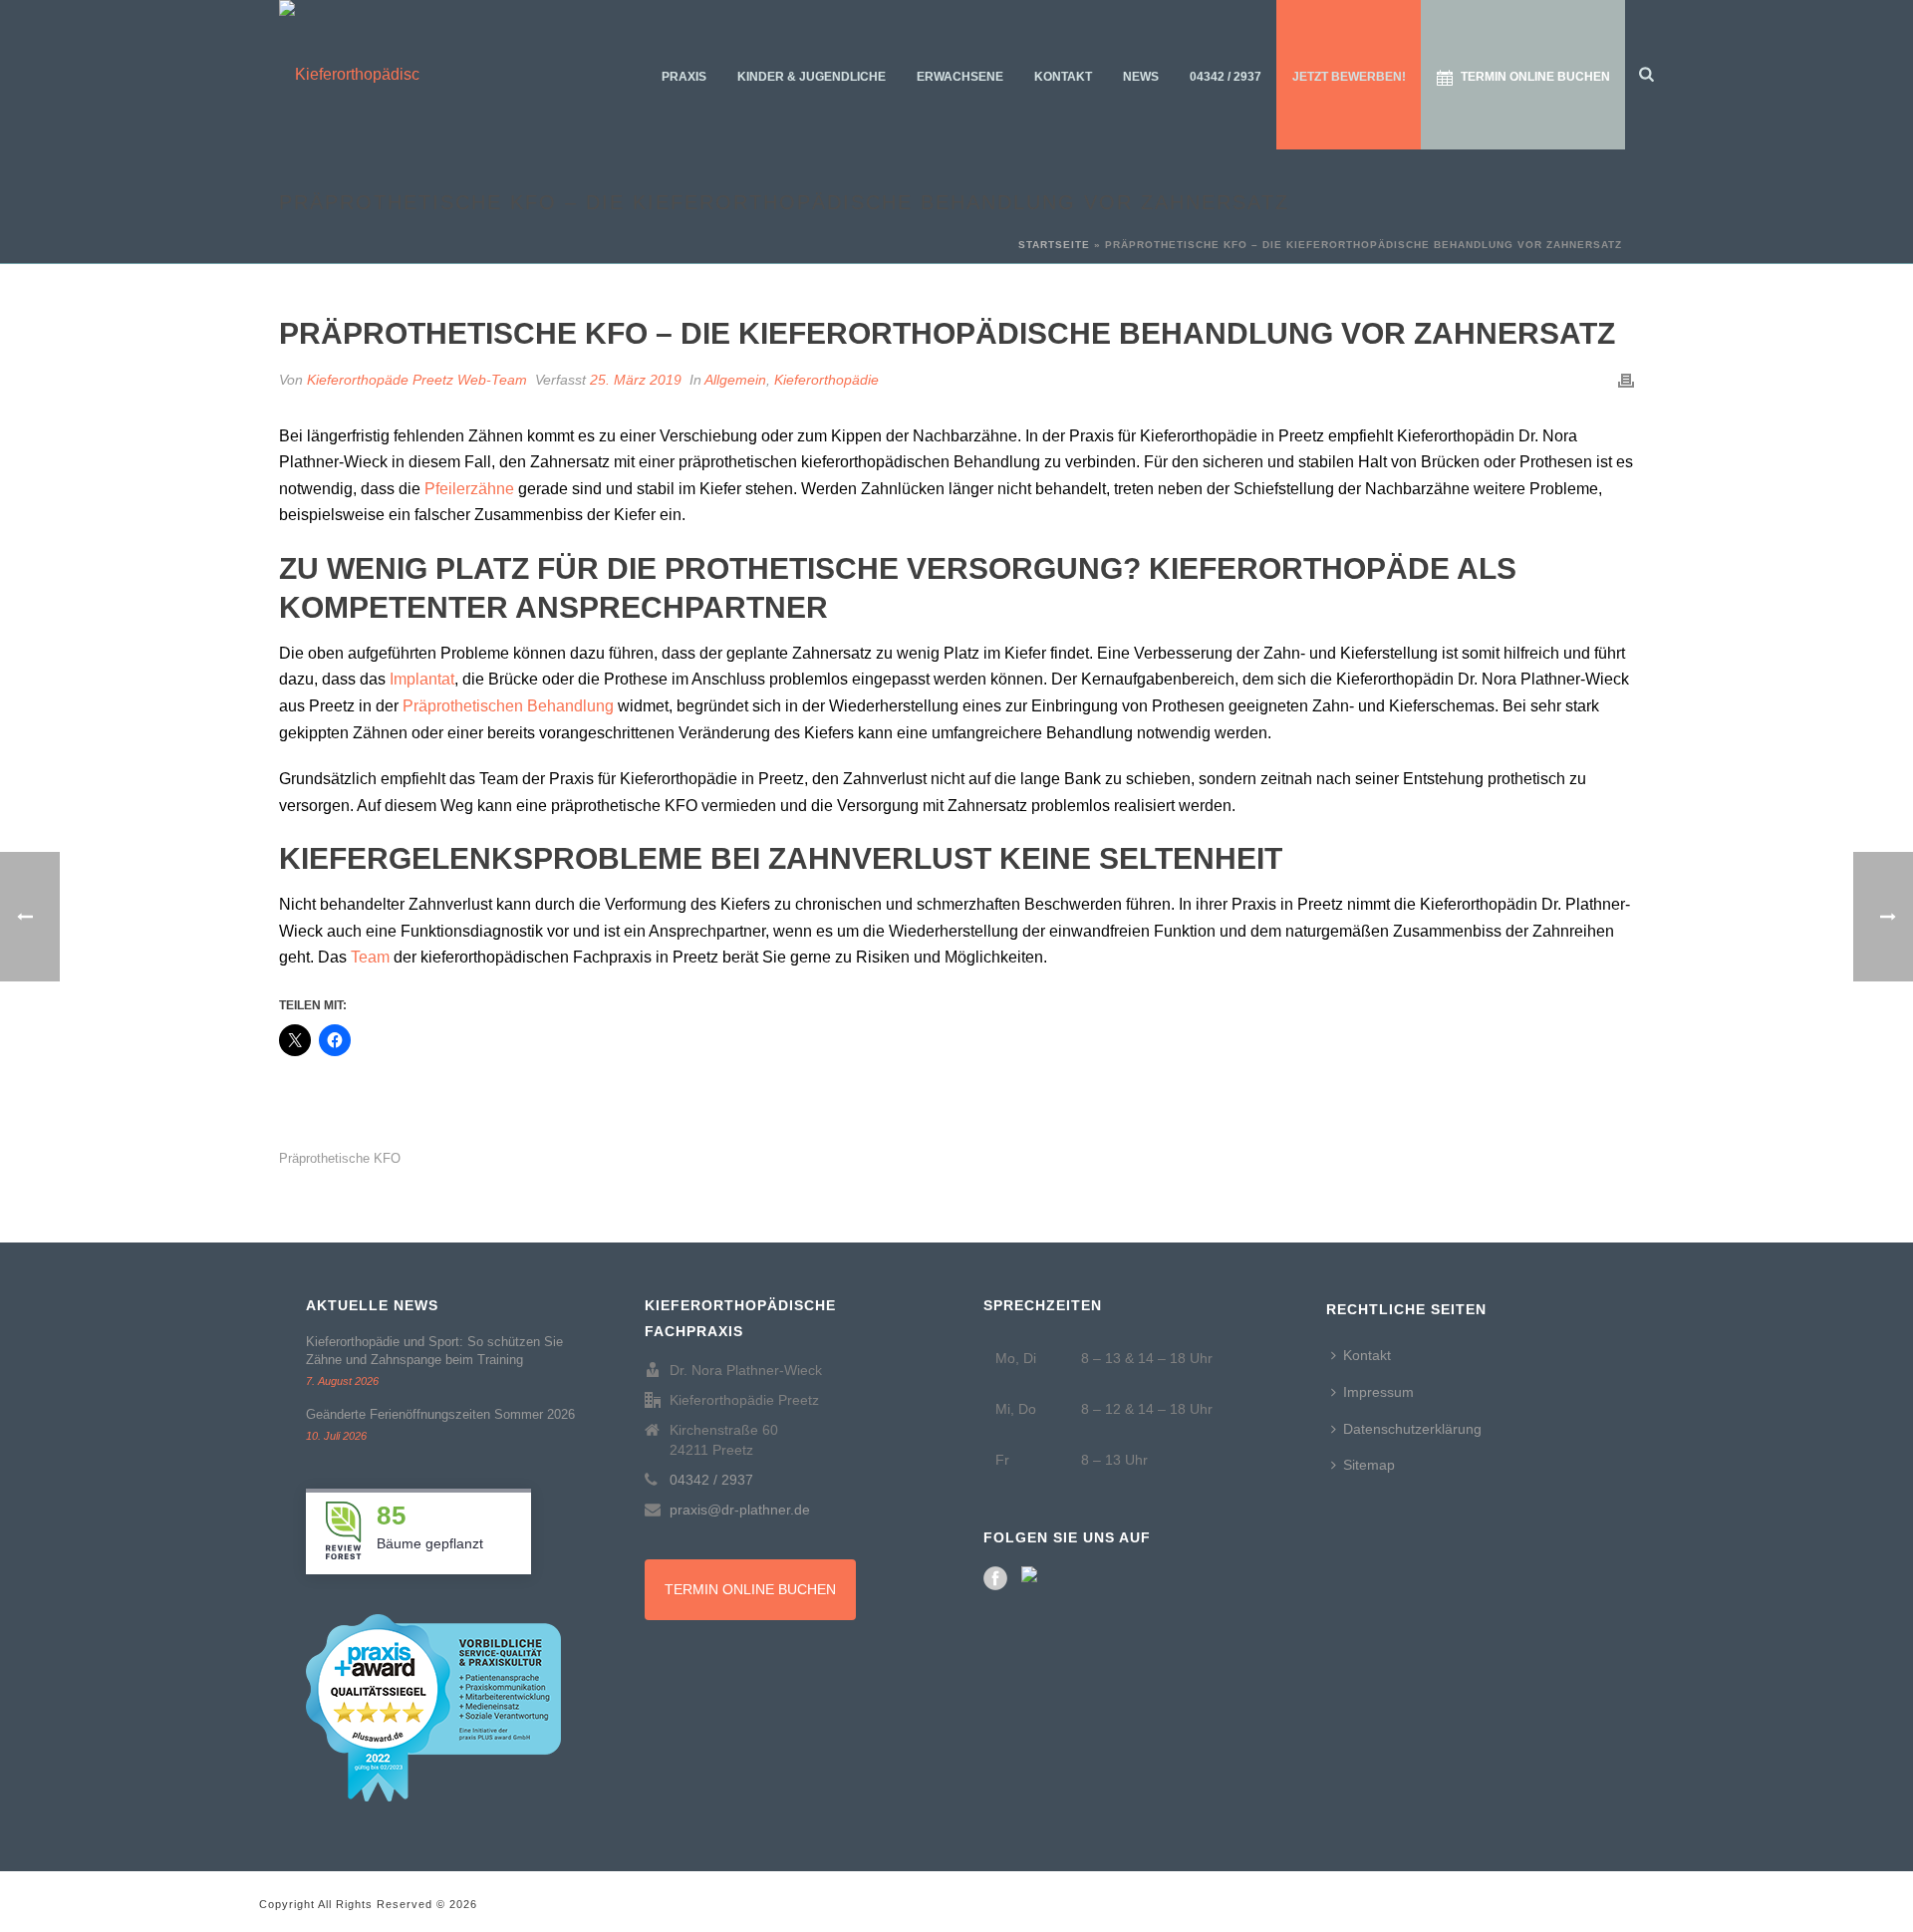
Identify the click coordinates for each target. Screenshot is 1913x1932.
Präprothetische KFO (340, 1158)
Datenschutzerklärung (1412, 1429)
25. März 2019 (636, 380)
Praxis (684, 77)
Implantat (422, 679)
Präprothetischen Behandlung (508, 706)
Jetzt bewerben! (1349, 77)
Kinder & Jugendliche (812, 77)
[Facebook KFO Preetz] (995, 1578)
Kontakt (1063, 77)
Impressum (1378, 1392)
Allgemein (735, 380)
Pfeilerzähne (469, 489)
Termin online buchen (1535, 77)
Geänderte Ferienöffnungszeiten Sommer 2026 (440, 1414)
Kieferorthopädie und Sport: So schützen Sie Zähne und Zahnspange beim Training (434, 1351)
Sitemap (1369, 1465)
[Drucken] (1626, 380)
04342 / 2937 (1226, 77)
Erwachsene (960, 77)
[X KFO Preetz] (1033, 1578)
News (1141, 77)
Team (370, 957)
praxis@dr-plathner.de (740, 1510)
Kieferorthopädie (826, 380)
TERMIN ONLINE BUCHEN (750, 1589)
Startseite (1054, 245)
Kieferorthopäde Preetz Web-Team (417, 380)
